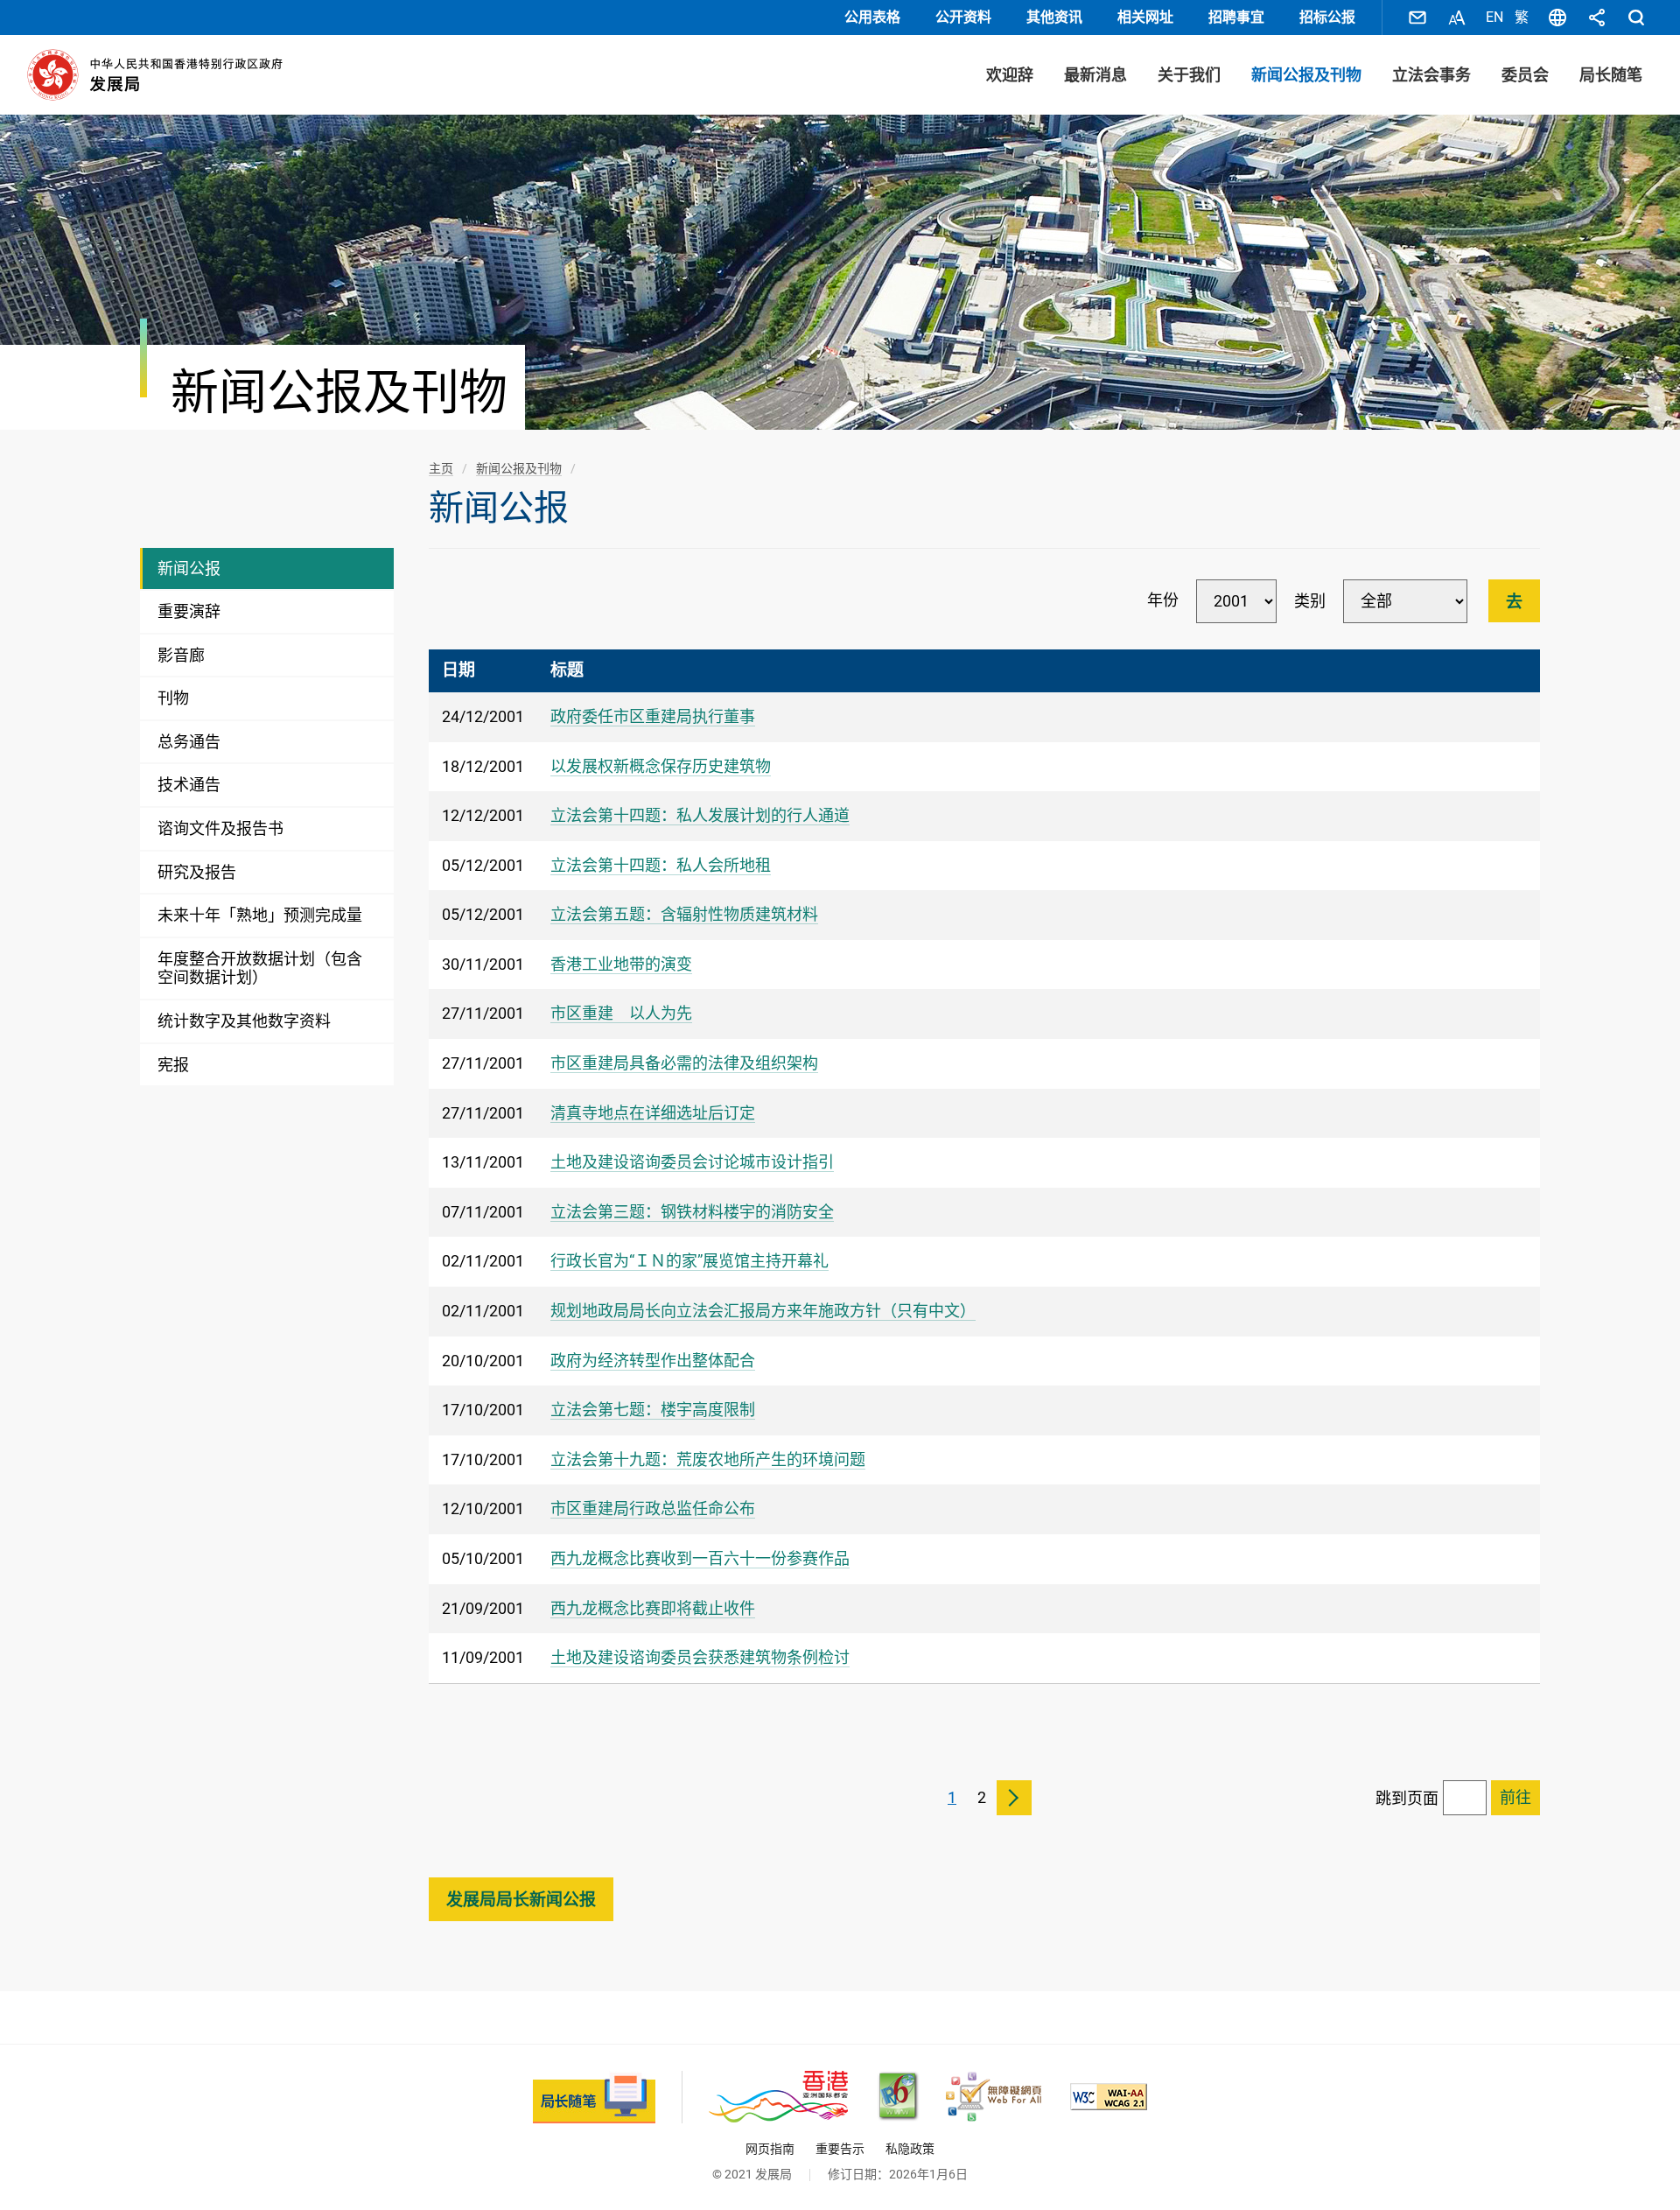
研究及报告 (197, 872)
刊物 (173, 698)
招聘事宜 (1236, 17)
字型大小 (1457, 18)
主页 (441, 468)
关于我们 (1189, 75)
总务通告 (189, 742)
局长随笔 (1611, 75)
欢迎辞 (1010, 75)
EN (1494, 17)
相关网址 (1145, 17)
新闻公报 (189, 568)
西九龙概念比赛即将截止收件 (653, 1608)
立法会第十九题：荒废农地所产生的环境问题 (708, 1459)
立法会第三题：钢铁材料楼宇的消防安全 (692, 1212)
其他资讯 (1054, 17)
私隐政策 (910, 2149)
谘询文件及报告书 (220, 828)
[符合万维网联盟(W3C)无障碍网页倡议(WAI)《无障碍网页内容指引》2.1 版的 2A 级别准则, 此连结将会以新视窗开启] (1109, 2097)
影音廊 (181, 655)
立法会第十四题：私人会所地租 (661, 865)
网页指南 (770, 2149)
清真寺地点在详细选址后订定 (653, 1113)
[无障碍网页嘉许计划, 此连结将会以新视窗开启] (994, 2097)
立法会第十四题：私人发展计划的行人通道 (700, 815)
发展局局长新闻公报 (521, 1900)
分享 (1597, 18)
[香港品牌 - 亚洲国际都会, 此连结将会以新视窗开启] (778, 2097)
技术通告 (189, 785)
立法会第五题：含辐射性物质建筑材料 (684, 914)
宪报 (173, 1065)
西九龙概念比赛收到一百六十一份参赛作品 (700, 1558)
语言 (1557, 18)
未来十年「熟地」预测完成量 (260, 915)
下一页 (1014, 1798)
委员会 (1525, 75)
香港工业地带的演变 (621, 964)
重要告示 (840, 2149)
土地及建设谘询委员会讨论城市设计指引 (692, 1162)
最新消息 (1095, 75)
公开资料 (963, 17)
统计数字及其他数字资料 (244, 1021)
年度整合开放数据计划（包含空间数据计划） (260, 968)
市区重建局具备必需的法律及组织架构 (684, 1063)
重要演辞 (189, 611)
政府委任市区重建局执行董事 (653, 716)
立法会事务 (1431, 75)
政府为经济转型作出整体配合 (653, 1361)
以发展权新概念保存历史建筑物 (661, 766)
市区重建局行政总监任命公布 (653, 1508)
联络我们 (1417, 18)
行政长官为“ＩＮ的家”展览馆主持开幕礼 (689, 1261)
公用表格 (872, 17)
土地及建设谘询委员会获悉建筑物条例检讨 (700, 1657)
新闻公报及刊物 (1306, 75)
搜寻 (1636, 18)
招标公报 (1327, 17)
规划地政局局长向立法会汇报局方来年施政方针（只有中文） (763, 1311)
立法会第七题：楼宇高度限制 (653, 1410)
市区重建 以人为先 (621, 1013)
